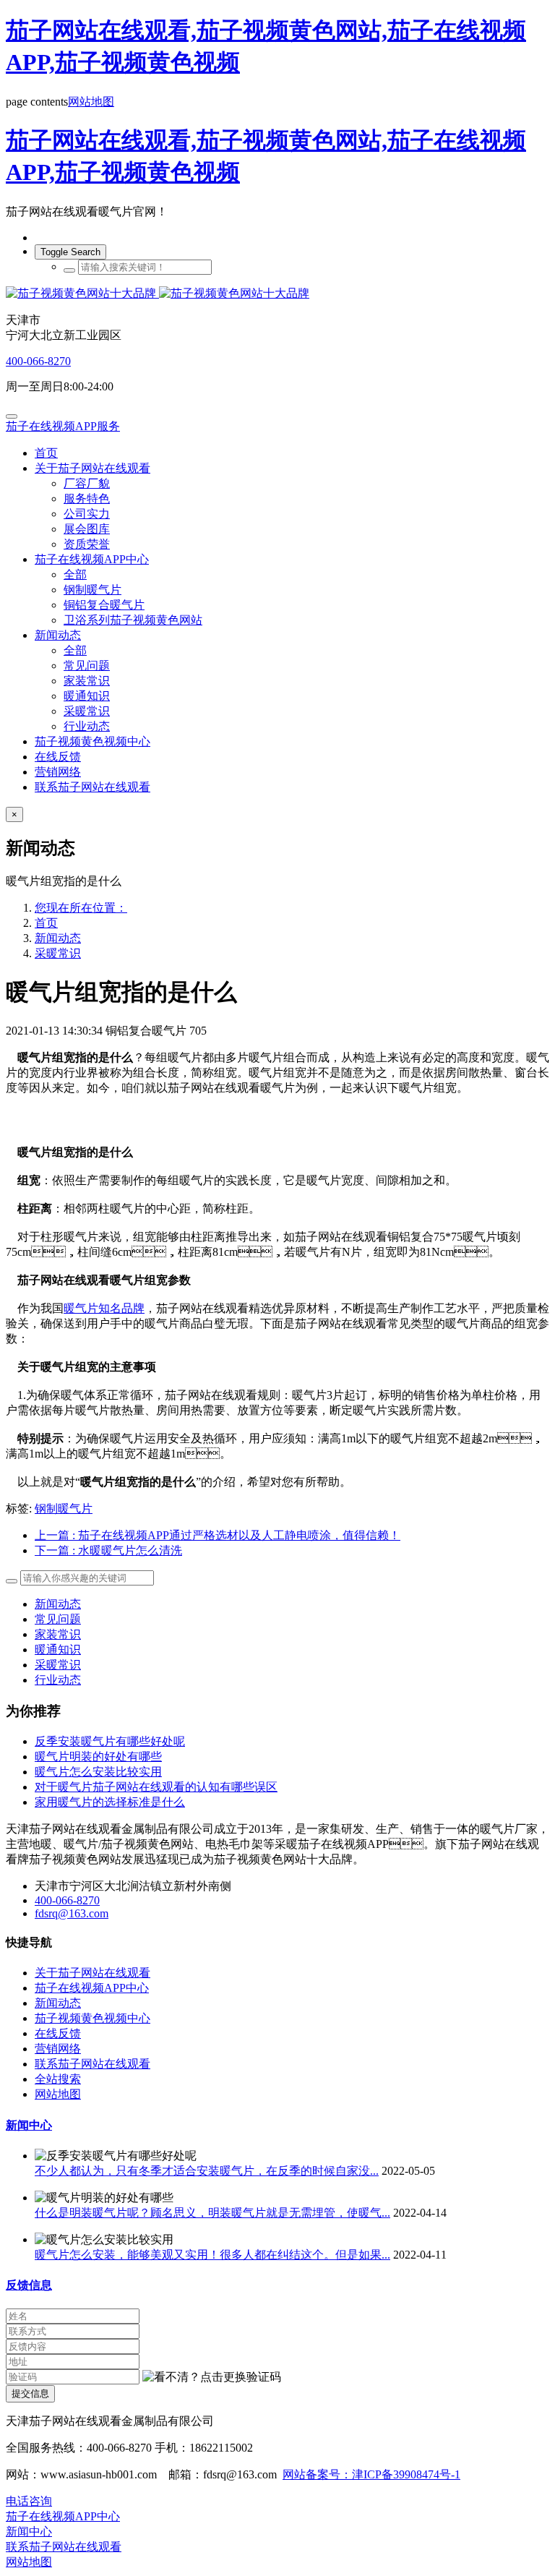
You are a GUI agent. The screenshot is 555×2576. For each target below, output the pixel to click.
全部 (75, 574)
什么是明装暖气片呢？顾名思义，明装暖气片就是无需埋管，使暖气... (212, 2213)
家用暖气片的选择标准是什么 (110, 1802)
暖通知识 (58, 1649)
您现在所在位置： (81, 908)
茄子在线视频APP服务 (63, 426)
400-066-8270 (38, 361)
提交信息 (30, 2393)
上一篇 (218, 1535)
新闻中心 (29, 2125)
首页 (46, 453)
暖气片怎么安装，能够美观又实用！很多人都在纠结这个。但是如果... (212, 2255)
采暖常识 (58, 953)
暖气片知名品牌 (104, 1308)
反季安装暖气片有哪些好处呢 (110, 1741)
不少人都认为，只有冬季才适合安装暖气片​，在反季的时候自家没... (207, 2171)
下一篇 (108, 1550)
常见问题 (58, 1619)
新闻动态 (58, 938)
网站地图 (91, 102)
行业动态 (58, 1680)
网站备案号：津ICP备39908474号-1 (371, 2474)
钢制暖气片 (64, 1509)
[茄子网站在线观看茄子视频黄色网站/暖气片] (277, 294)
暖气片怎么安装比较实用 (98, 1772)
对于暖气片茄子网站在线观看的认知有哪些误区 (156, 1787)
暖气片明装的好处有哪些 (98, 1756)
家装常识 (58, 1634)
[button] (212, 2378)
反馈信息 (29, 2285)
